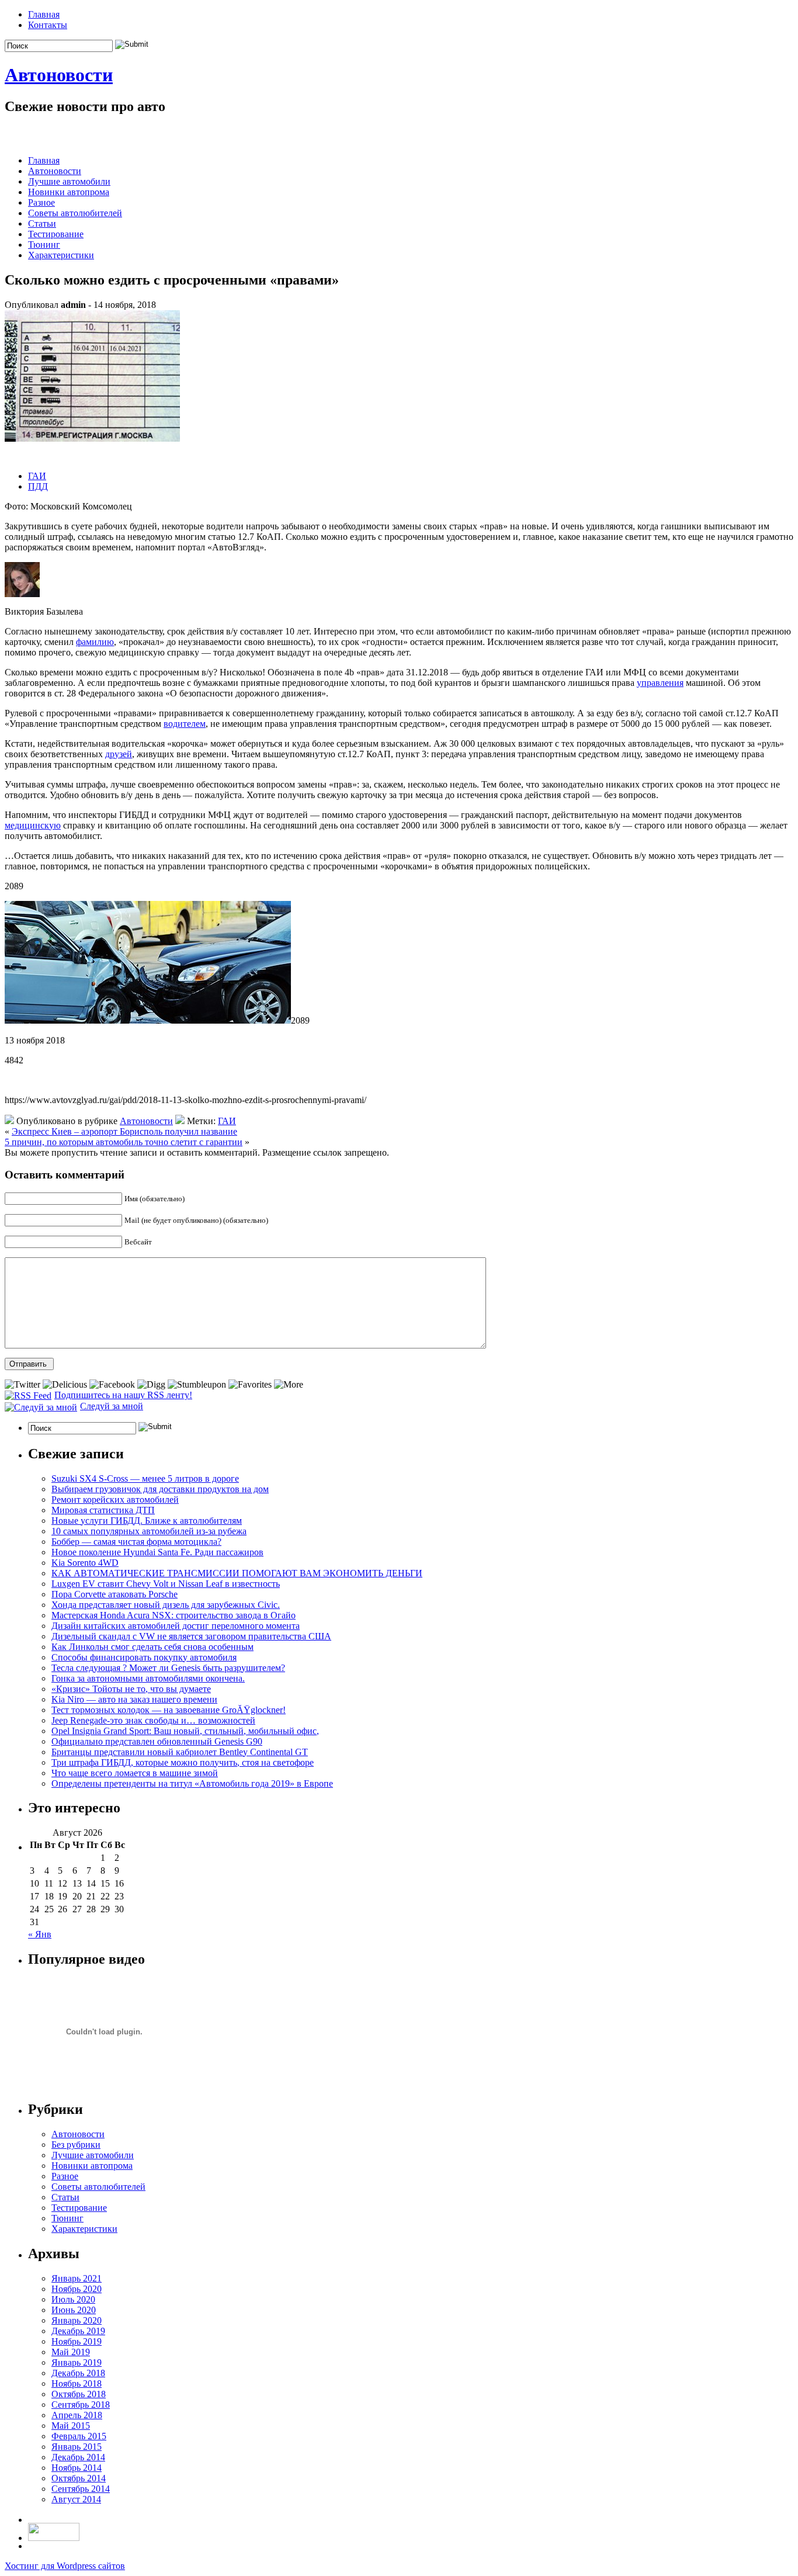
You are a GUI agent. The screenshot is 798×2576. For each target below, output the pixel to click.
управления (660, 683)
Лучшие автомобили (69, 181)
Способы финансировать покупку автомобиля (144, 1657)
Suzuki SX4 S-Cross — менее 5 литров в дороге (145, 1478)
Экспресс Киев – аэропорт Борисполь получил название (124, 1131)
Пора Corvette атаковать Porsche (115, 1594)
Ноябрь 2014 (77, 2468)
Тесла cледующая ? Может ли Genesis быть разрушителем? (168, 1668)
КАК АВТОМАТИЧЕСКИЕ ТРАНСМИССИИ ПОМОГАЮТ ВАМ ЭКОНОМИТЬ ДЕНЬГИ (237, 1573)
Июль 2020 (73, 2299)
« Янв (40, 1934)
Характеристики (61, 255)
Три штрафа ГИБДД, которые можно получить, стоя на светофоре (183, 1762)
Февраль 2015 (79, 2436)
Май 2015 (71, 2426)
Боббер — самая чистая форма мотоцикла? (136, 1542)
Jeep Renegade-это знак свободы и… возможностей (153, 1720)
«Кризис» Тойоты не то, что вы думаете (131, 1689)
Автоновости (59, 75)
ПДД (38, 486)
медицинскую (33, 825)
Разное (41, 202)
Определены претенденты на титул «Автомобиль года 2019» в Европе (192, 1783)
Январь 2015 (77, 2447)
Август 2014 (76, 2499)
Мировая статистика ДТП (103, 1510)
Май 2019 (71, 2352)
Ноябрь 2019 (77, 2341)
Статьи (42, 223)
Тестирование (56, 234)
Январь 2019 (77, 2362)
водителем (185, 724)
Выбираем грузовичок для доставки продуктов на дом (160, 1489)
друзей (119, 754)
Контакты (48, 25)
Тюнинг (44, 245)
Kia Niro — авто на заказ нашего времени (134, 1699)
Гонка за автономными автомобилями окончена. (148, 1678)
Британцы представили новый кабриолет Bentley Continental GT (180, 1752)
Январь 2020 (77, 2320)
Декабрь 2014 (78, 2457)
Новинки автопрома (69, 192)
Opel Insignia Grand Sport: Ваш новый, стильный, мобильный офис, (185, 1731)
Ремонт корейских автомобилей (115, 1500)
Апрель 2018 (77, 2415)
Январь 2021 (77, 2278)
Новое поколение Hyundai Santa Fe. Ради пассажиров (157, 1552)
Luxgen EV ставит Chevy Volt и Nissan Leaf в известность (166, 1584)
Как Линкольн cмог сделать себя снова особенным (152, 1647)
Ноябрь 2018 (77, 2383)
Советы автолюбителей (75, 213)
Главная (44, 14)
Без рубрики (76, 2145)
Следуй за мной (112, 1406)
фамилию (95, 642)
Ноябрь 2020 (77, 2289)
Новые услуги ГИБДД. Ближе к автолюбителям (147, 1521)
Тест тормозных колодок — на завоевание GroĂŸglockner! (169, 1710)
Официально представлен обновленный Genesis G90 (157, 1741)
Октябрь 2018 (79, 2394)
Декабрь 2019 (78, 2331)
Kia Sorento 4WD (85, 1563)
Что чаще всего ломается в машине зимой (135, 1773)
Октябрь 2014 (79, 2478)
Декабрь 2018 (78, 2373)
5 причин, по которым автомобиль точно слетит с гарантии (124, 1142)
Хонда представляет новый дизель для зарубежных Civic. (166, 1605)
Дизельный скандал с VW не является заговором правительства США (191, 1636)
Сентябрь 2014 (81, 2489)
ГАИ (37, 476)
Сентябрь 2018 (81, 2405)
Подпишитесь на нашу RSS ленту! (123, 1395)
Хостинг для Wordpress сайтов (65, 2566)
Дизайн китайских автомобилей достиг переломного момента (176, 1626)
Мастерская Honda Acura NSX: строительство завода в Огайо (174, 1615)
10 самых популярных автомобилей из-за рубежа (149, 1531)
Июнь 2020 (74, 2310)
